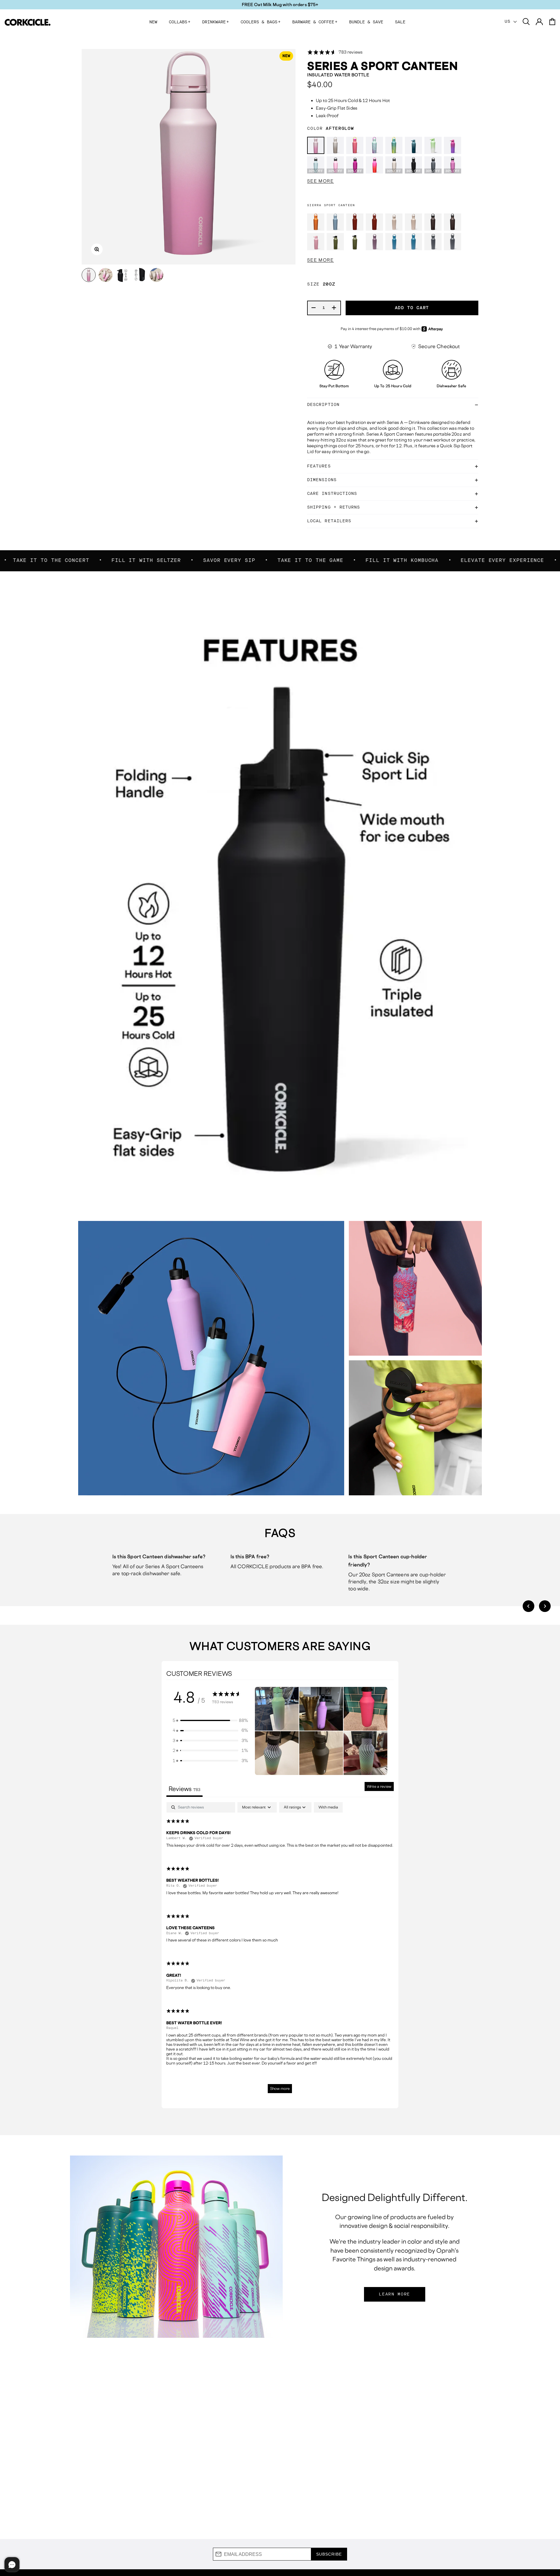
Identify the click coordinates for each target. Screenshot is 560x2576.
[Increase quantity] (334, 308)
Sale (400, 22)
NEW (153, 22)
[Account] (539, 22)
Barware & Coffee (315, 22)
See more (320, 181)
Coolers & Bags (261, 22)
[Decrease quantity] (314, 308)
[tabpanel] (280, 1950)
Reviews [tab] (184, 1789)
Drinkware (216, 22)
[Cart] (552, 22)
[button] (528, 1606)
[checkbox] (328, 1807)
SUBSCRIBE (329, 2554)
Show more (280, 2089)
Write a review (379, 1786)
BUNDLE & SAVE (366, 22)
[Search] (526, 22)
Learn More (394, 2294)
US (509, 22)
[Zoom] (97, 249)
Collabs (180, 22)
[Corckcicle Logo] (28, 22)
